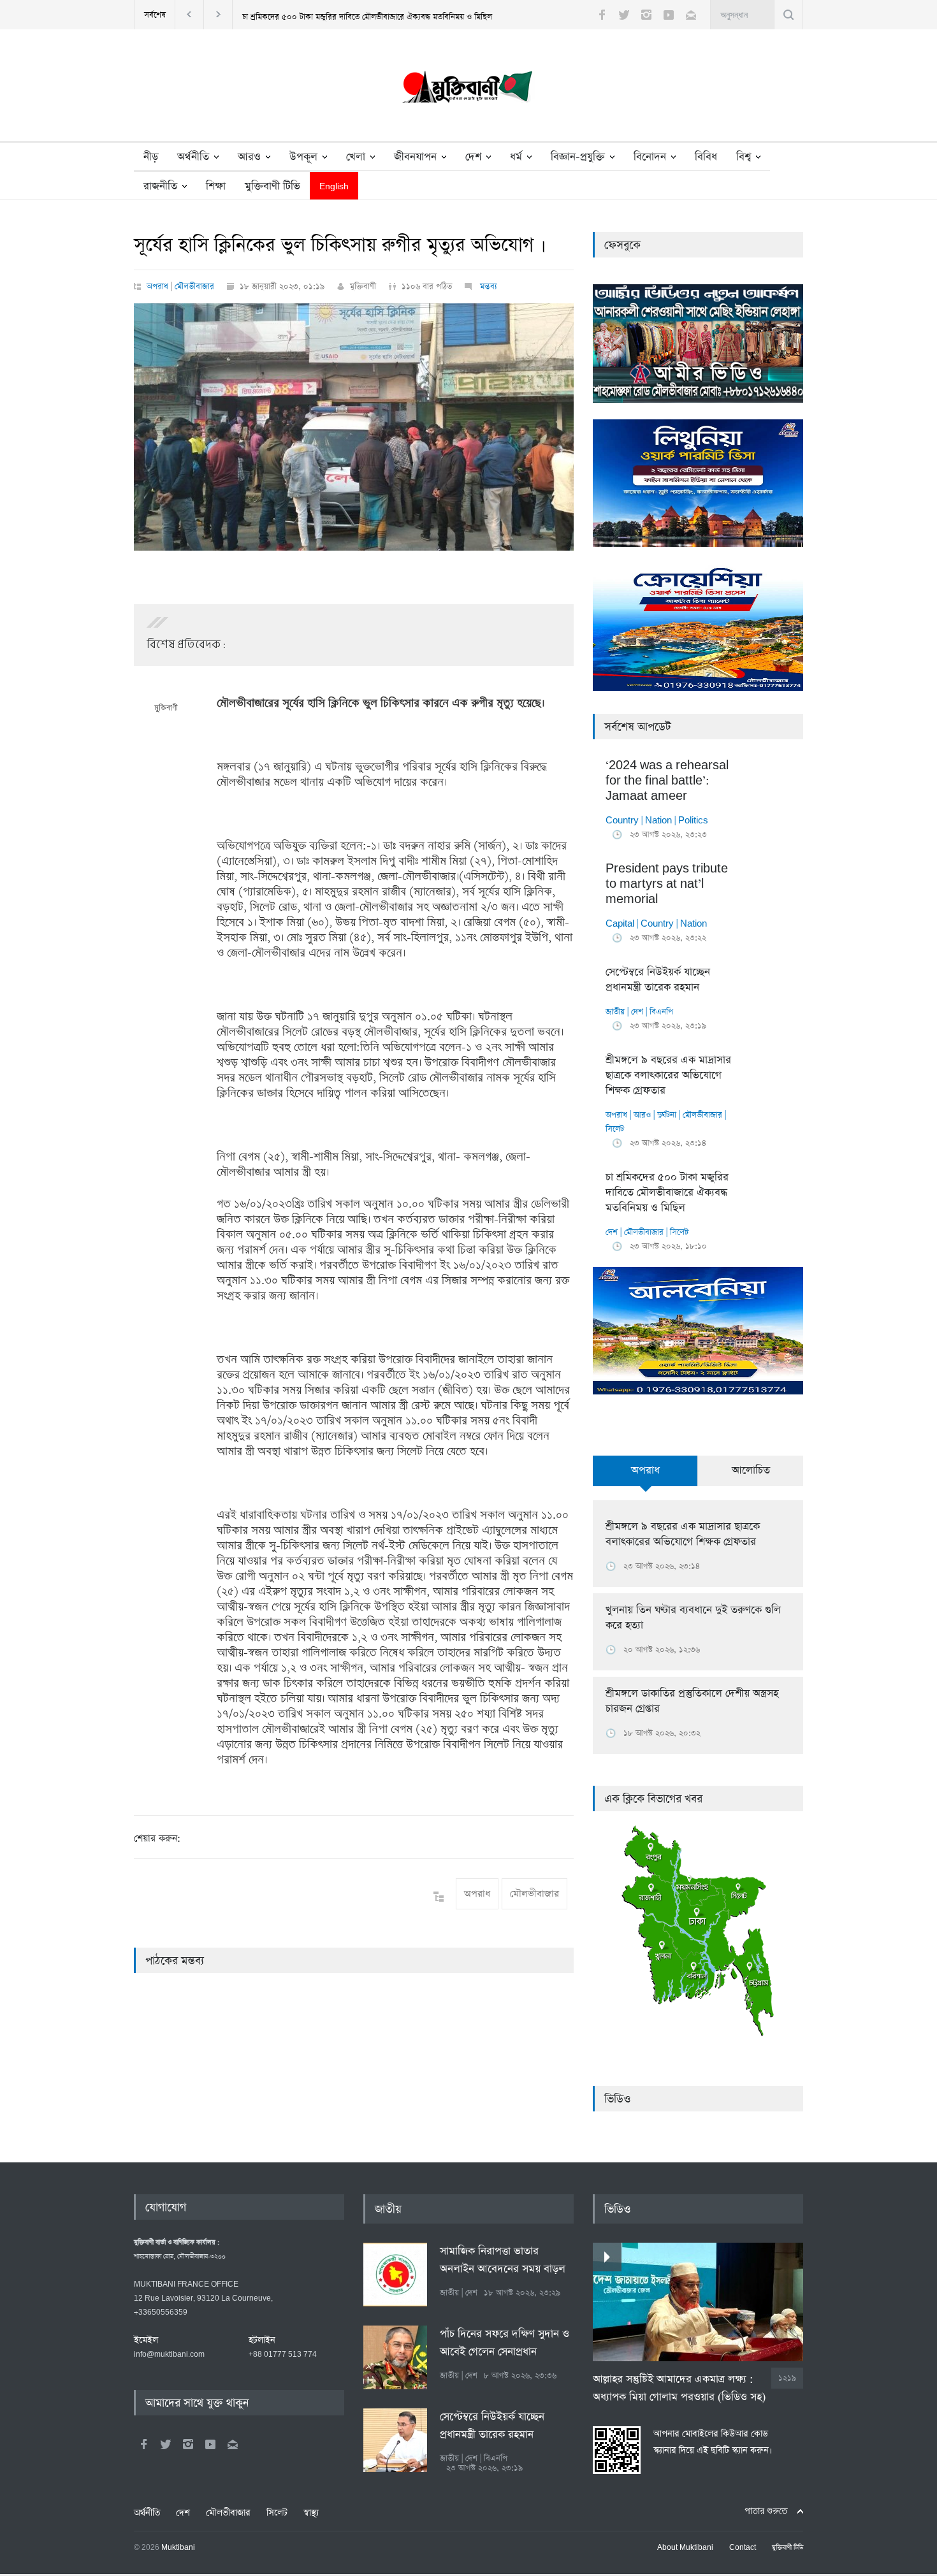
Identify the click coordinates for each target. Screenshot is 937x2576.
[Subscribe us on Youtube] (669, 15)
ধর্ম (516, 157)
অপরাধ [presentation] (645, 1471)
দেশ (473, 157)
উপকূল (303, 157)
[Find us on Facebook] (143, 2444)
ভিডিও (617, 2099)
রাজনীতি (160, 186)
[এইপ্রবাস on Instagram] (188, 2444)
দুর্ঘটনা (667, 1115)
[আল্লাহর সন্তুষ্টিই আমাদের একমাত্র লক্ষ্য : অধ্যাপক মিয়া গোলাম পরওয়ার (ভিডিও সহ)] (698, 2302)
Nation (658, 821)
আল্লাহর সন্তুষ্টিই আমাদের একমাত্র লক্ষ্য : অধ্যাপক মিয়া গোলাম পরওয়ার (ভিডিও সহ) (679, 2388)
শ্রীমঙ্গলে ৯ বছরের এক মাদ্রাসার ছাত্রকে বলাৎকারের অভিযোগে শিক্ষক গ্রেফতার (668, 1075)
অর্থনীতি (193, 157)
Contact (743, 2548)
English (334, 187)
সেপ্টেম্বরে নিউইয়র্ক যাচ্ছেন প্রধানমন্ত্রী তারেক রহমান (658, 980)
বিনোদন (650, 157)
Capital (620, 924)
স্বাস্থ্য (311, 2513)
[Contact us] (691, 15)
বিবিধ (706, 157)
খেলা (356, 157)
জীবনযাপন (415, 157)
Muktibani (178, 2548)
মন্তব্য (487, 286)
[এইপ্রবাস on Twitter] (166, 2444)
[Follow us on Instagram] (646, 15)
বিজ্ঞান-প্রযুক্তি (578, 157)
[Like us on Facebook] (602, 15)
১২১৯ (787, 2378)
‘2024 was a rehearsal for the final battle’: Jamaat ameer (667, 781)
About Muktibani (685, 2548)
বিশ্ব (744, 157)
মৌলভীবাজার (194, 286)
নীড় (151, 157)
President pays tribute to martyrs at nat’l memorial (667, 884)
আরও (249, 157)
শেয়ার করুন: (157, 1838)
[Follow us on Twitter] (624, 15)
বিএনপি (661, 1012)
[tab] (645, 1478)
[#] (468, 90)
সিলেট (615, 1129)
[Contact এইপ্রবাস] (233, 2444)
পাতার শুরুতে (766, 2511)
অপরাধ (157, 286)
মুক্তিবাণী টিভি (272, 186)
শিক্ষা (216, 186)
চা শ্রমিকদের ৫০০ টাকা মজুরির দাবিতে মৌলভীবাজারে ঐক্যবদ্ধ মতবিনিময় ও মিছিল (367, 17)
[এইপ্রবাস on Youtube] (210, 2444)
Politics (693, 821)
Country (622, 821)
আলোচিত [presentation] (751, 1471)
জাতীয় (615, 1012)
